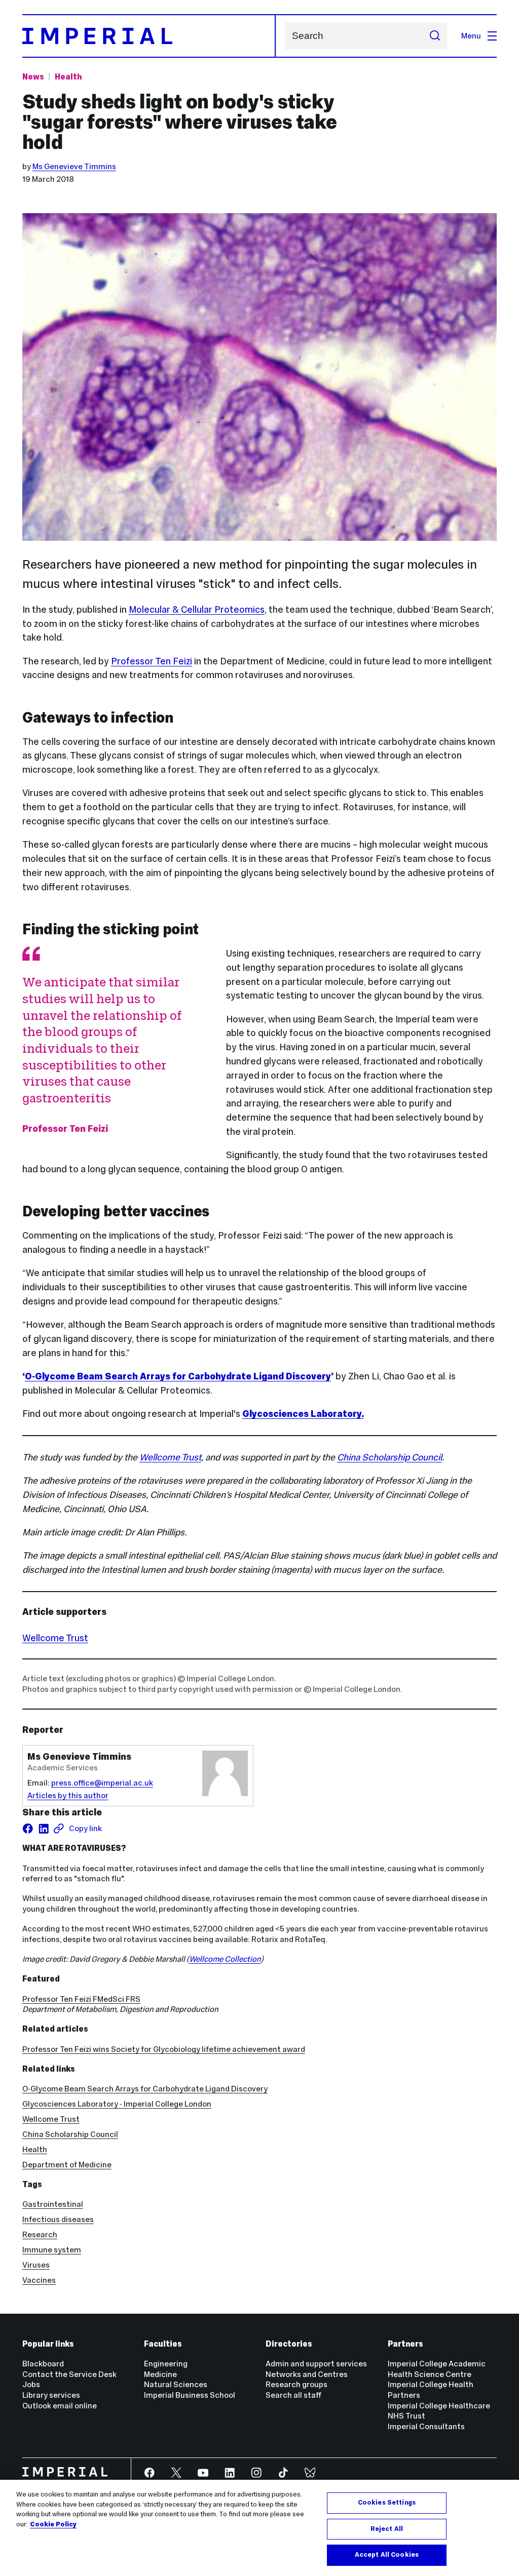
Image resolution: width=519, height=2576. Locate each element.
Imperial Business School (190, 2395)
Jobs (31, 2384)
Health (68, 77)
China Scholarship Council (390, 1457)
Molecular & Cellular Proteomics (197, 609)
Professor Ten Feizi (152, 661)
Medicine (160, 2374)
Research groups (296, 2384)
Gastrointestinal (53, 2204)
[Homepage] (149, 36)
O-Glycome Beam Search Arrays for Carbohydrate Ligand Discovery (178, 1376)
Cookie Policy (53, 2524)
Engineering (166, 2364)
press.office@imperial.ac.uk (102, 1783)
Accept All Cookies (387, 2555)
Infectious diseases (58, 2219)
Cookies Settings (387, 2503)
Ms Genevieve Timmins (74, 166)
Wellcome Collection (225, 1959)
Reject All (387, 2529)
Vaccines (39, 2280)
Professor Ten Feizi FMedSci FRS (81, 1999)
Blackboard (43, 2364)
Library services (51, 2395)
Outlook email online (60, 2406)
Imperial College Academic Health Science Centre (437, 2369)
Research (40, 2234)
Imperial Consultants (426, 2426)
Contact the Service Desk (69, 2374)
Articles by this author (68, 1795)
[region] (259, 2528)
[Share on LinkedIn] (44, 1829)
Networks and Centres (307, 2374)
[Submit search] (435, 36)
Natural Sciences (176, 2384)
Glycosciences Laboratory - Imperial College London (117, 2104)
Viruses (36, 2265)
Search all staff (293, 2395)
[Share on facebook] (28, 1829)
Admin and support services (316, 2364)
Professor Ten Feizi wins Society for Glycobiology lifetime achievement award (164, 2049)
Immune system (52, 2250)
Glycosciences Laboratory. (303, 1414)
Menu (471, 36)
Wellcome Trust (170, 1457)
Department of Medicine (67, 2165)
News (33, 77)
